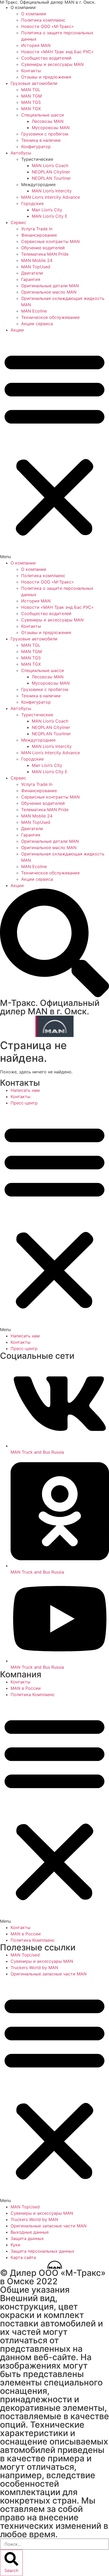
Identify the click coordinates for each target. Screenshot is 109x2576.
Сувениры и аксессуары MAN (52, 64)
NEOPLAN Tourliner (51, 178)
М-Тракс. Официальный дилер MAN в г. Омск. (50, 1007)
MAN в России (26, 1688)
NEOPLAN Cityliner (51, 172)
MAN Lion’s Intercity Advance (51, 197)
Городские (32, 203)
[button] (54, 446)
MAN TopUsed (36, 267)
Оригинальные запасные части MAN (49, 1974)
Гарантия (31, 279)
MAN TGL (31, 90)
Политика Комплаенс (33, 1694)
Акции (17, 330)
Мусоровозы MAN (51, 128)
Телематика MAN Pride (45, 254)
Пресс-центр (24, 1103)
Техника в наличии (41, 140)
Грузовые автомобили (34, 83)
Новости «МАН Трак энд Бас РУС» (57, 52)
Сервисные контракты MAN (50, 241)
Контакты (31, 71)
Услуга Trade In (37, 229)
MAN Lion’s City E (50, 216)
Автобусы (21, 153)
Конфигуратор (36, 147)
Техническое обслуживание (50, 317)
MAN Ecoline (34, 311)
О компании (34, 14)
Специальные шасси (43, 115)
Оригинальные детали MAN (50, 286)
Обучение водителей (43, 248)
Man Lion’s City (47, 210)
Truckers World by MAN (34, 1968)
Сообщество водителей (46, 58)
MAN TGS (31, 102)
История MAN (36, 45)
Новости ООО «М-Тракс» (47, 26)
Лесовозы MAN (48, 121)
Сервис (18, 222)
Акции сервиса (37, 324)
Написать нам (25, 1090)
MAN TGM (31, 96)
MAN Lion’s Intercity (52, 191)
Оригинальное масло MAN (49, 292)
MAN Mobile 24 (37, 260)
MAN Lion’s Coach (50, 165)
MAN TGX (31, 109)
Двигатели (32, 273)
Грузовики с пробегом (45, 134)
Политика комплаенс (43, 20)
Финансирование (39, 235)
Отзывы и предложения (46, 77)
